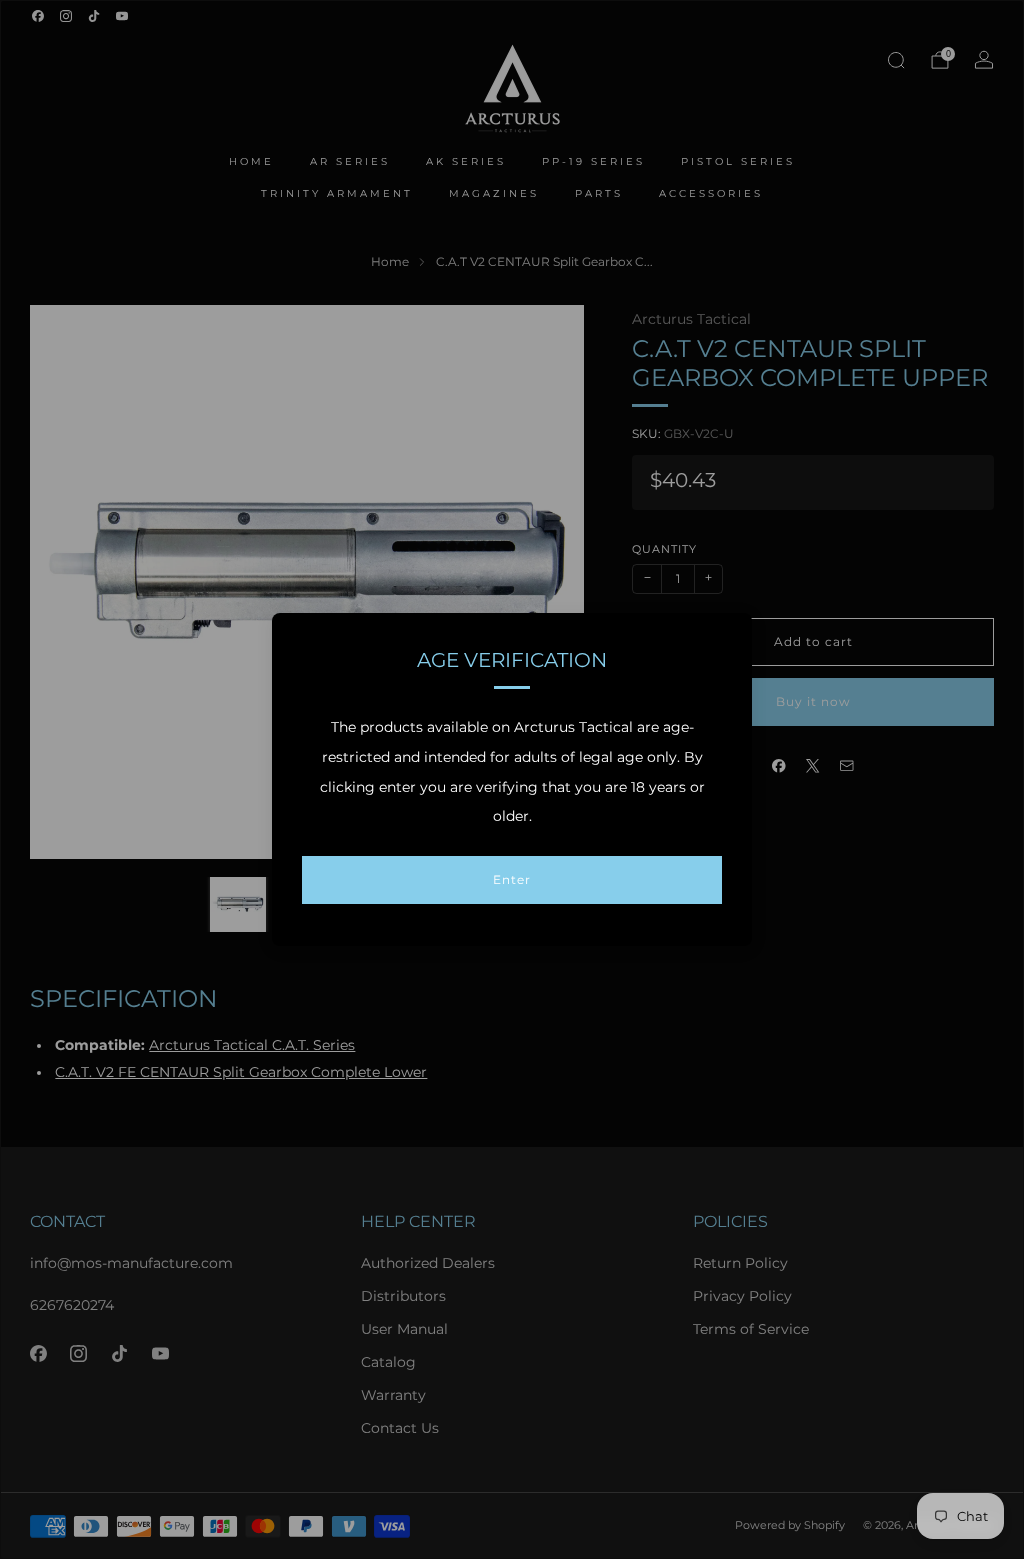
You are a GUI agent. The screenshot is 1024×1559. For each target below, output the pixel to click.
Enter (512, 879)
